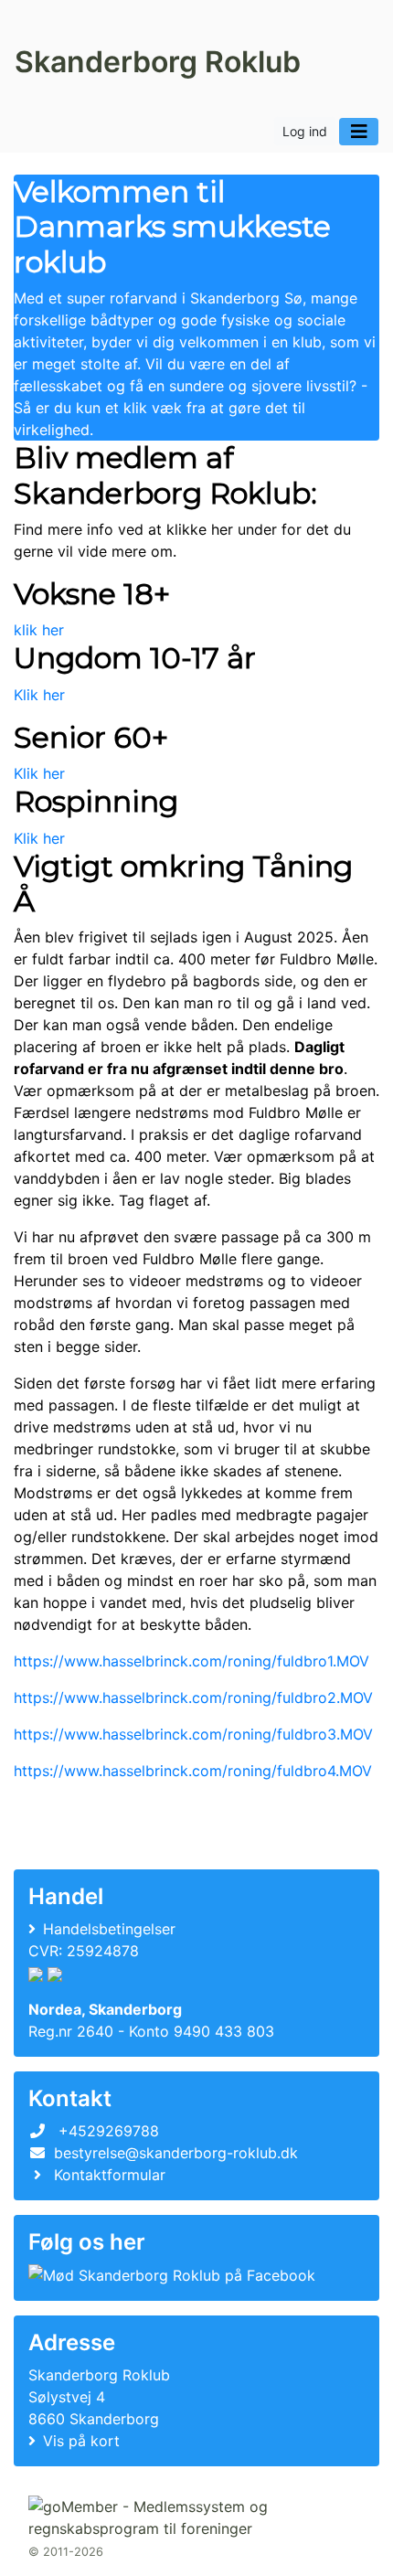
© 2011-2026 (66, 2552)
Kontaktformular (110, 2175)
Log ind (305, 131)
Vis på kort (81, 2441)
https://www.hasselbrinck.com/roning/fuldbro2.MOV (193, 1698)
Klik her (39, 695)
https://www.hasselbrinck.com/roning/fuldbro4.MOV (193, 1771)
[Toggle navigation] (359, 132)
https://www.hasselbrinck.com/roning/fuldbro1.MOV (191, 1661)
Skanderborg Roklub (158, 62)
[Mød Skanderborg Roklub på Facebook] (172, 2275)
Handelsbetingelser (109, 1929)
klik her (39, 630)
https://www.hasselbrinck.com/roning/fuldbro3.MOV (193, 1734)
